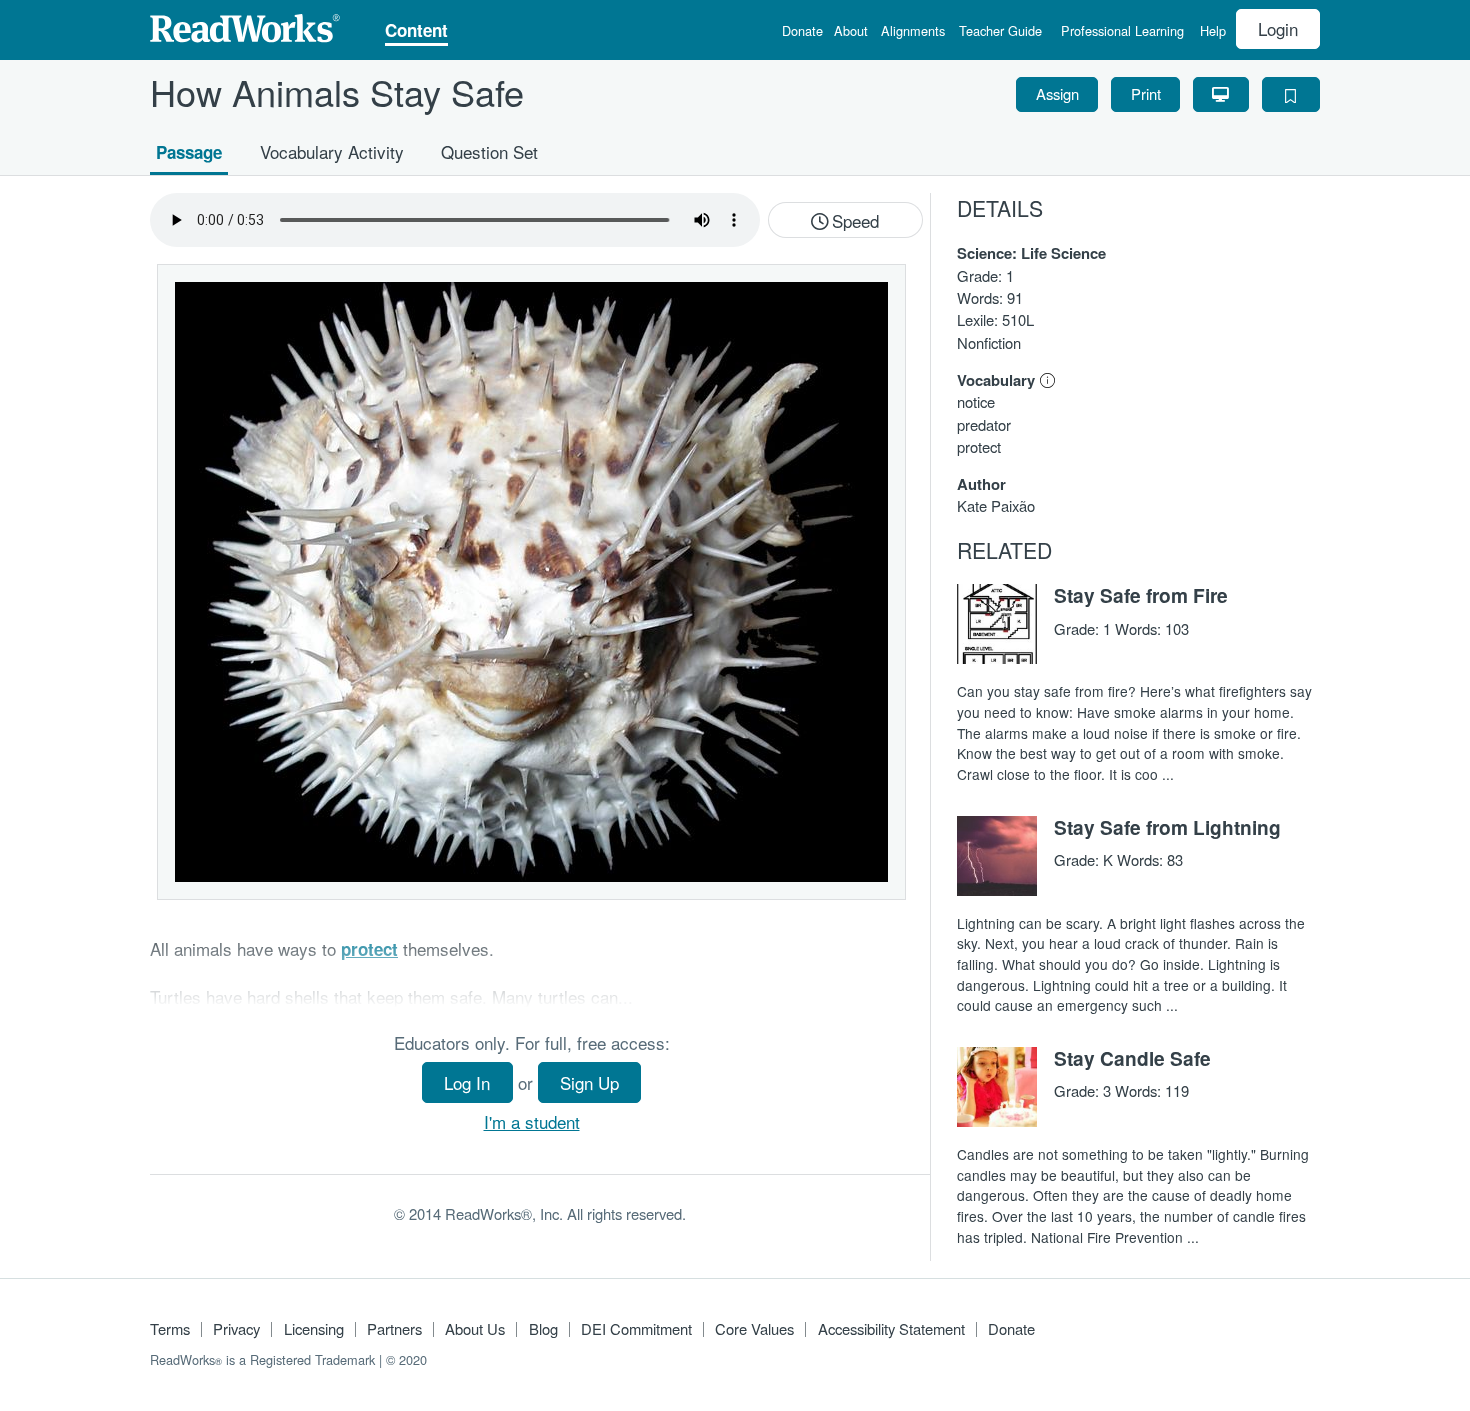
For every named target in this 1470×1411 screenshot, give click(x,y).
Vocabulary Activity (332, 150)
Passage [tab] (189, 151)
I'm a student (532, 1121)
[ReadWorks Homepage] (245, 25)
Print (1146, 93)
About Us (475, 1328)
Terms (170, 1328)
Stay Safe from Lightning (1167, 827)
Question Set (489, 150)
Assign (1057, 93)
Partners (394, 1328)
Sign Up (589, 1082)
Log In (467, 1082)
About (851, 32)
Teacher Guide (1000, 32)
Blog (543, 1328)
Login (1278, 28)
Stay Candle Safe (1132, 1058)
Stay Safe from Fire (1141, 595)
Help (1213, 32)
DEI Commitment (636, 1328)
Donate (802, 32)
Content (416, 32)
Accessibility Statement (891, 1328)
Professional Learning (1122, 32)
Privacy (236, 1328)
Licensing (314, 1328)
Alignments (913, 32)
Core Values (754, 1328)
